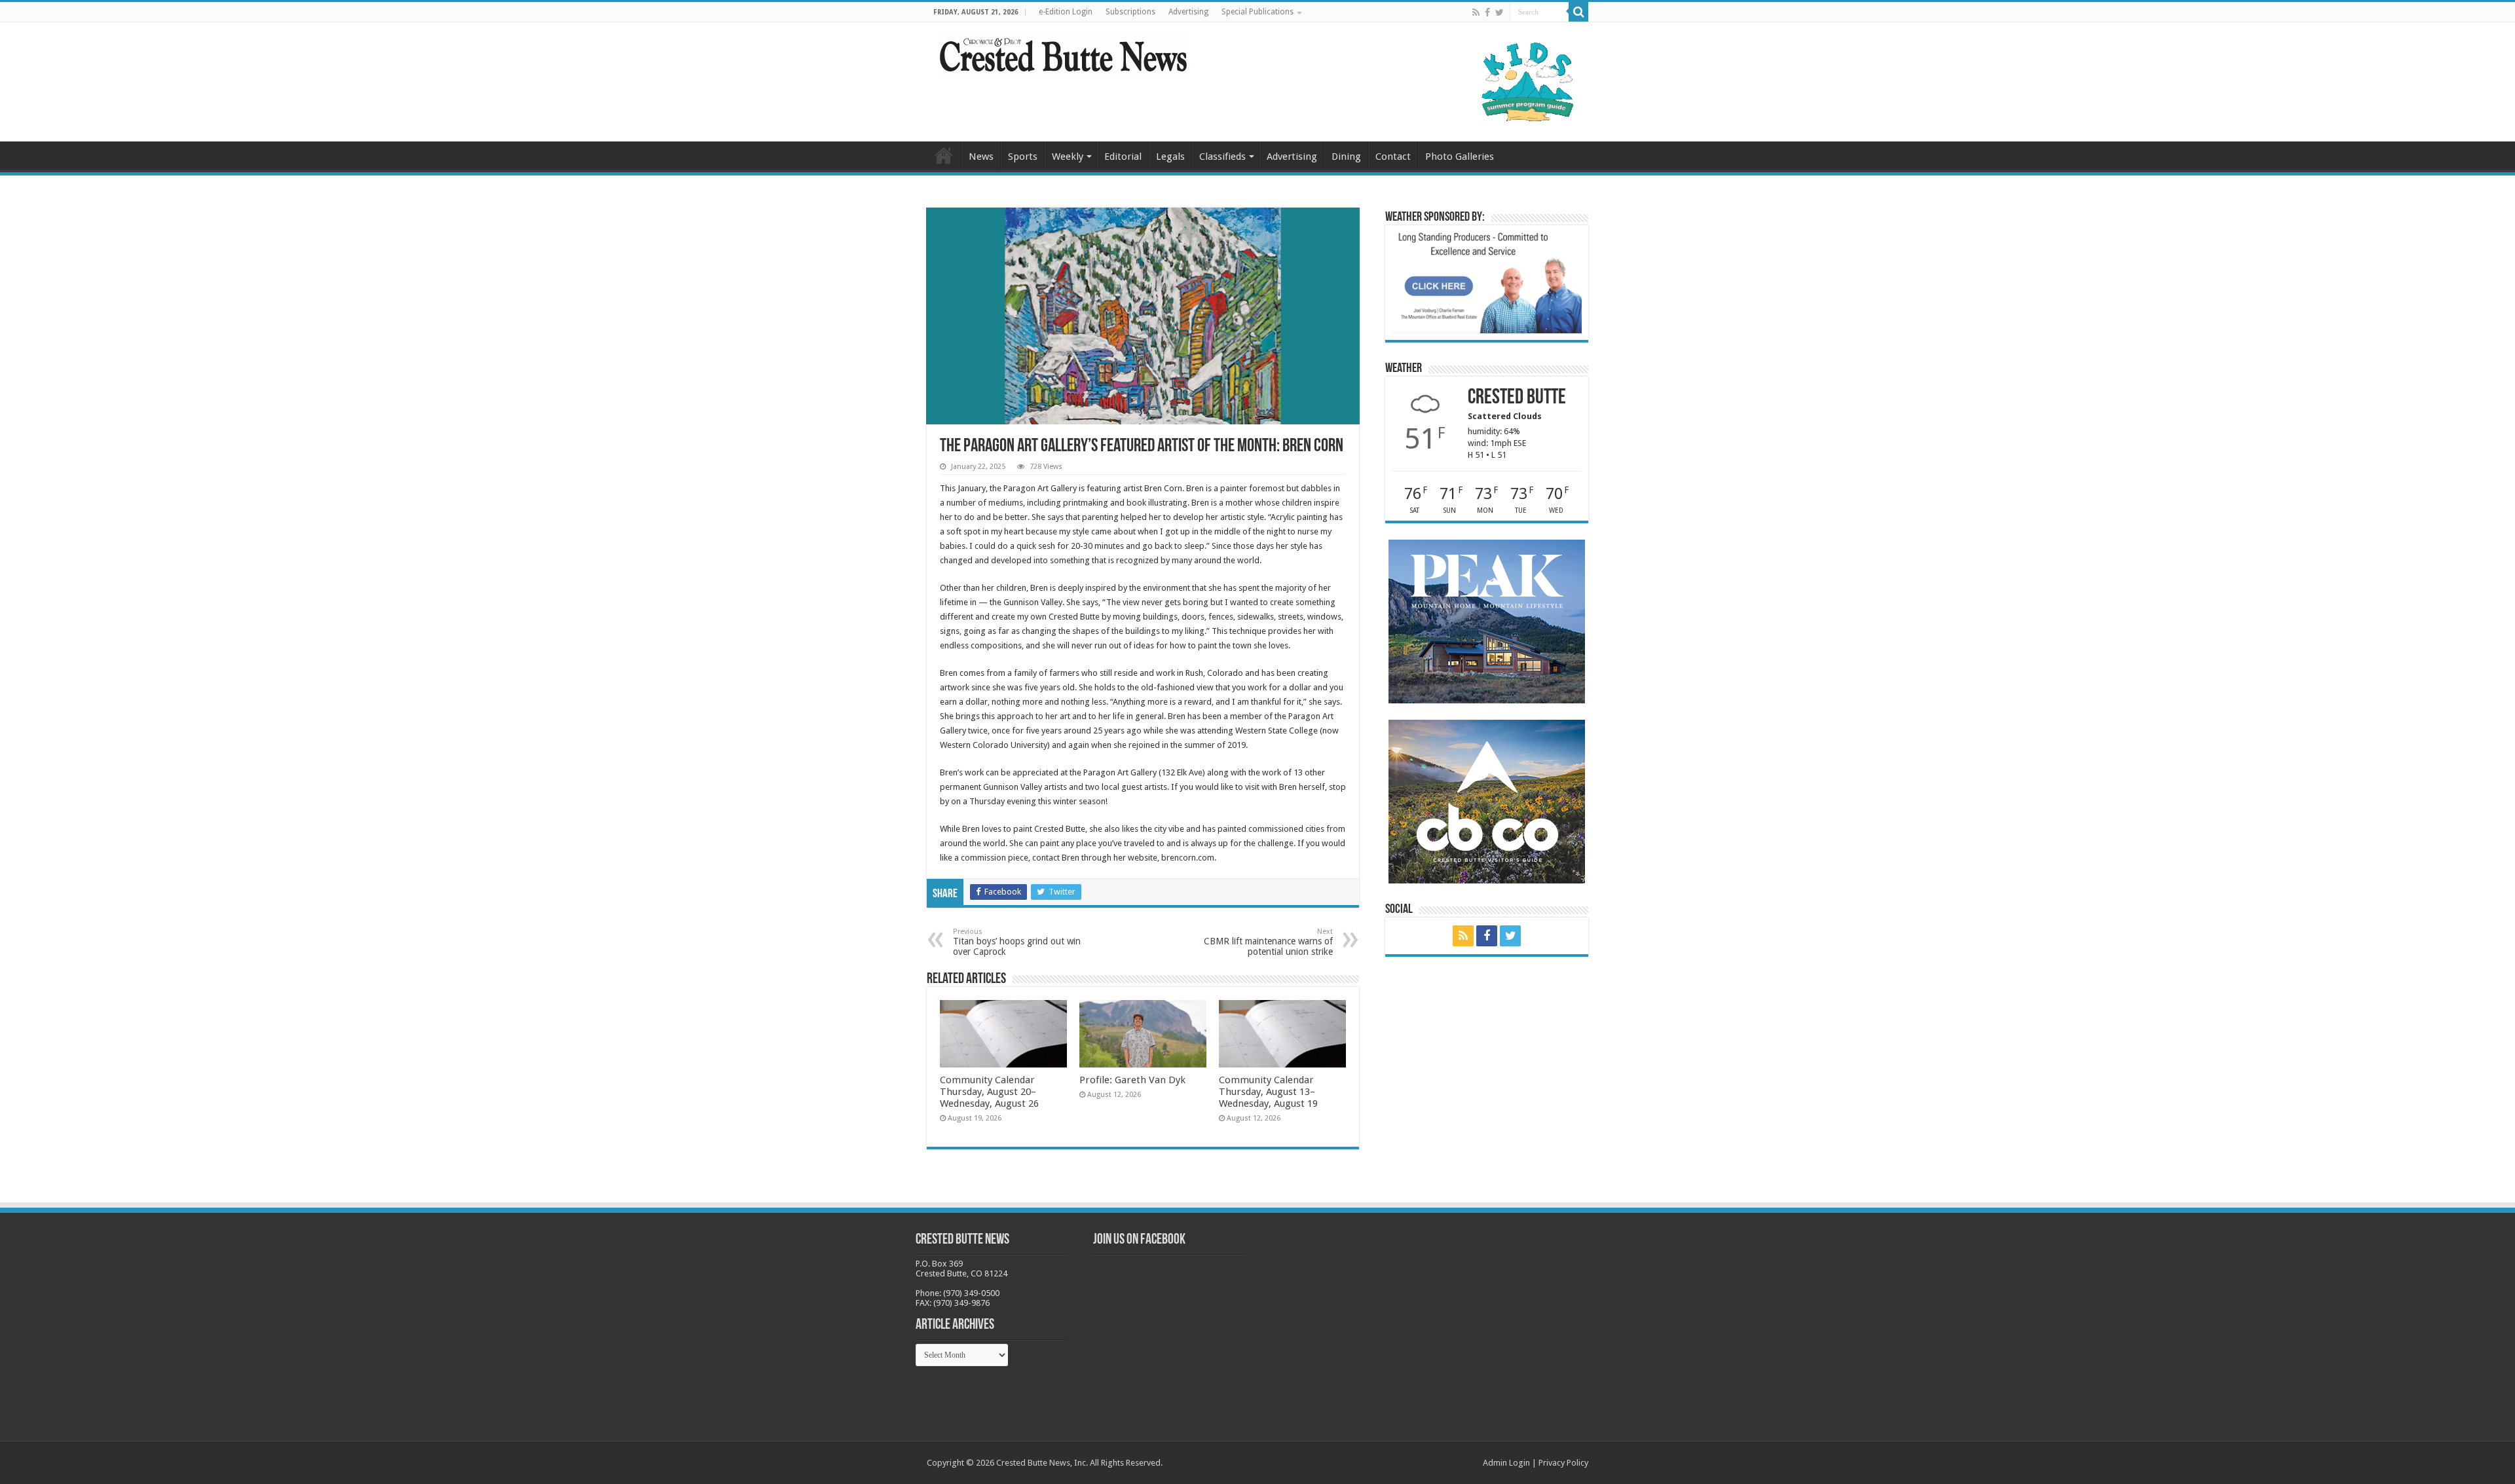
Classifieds (1222, 157)
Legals (1170, 157)
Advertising (1188, 12)
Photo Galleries (1460, 157)
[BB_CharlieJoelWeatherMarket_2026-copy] (1487, 282)
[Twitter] (1500, 12)
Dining (1346, 157)
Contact (1393, 157)
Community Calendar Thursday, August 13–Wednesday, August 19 (1268, 1092)
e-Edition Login (1066, 12)
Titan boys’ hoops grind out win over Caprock (1017, 942)
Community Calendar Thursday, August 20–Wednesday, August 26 (989, 1092)
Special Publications (1257, 12)
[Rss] (1476, 12)
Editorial (1123, 157)
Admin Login (1506, 1463)
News (981, 157)
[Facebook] (1487, 12)
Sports (1023, 157)
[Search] (1578, 12)
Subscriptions (1130, 12)
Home (944, 155)
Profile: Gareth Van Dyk (1132, 1080)
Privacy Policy (1563, 1463)
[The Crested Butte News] (1063, 52)
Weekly (1068, 157)
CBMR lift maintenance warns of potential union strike (1268, 942)
